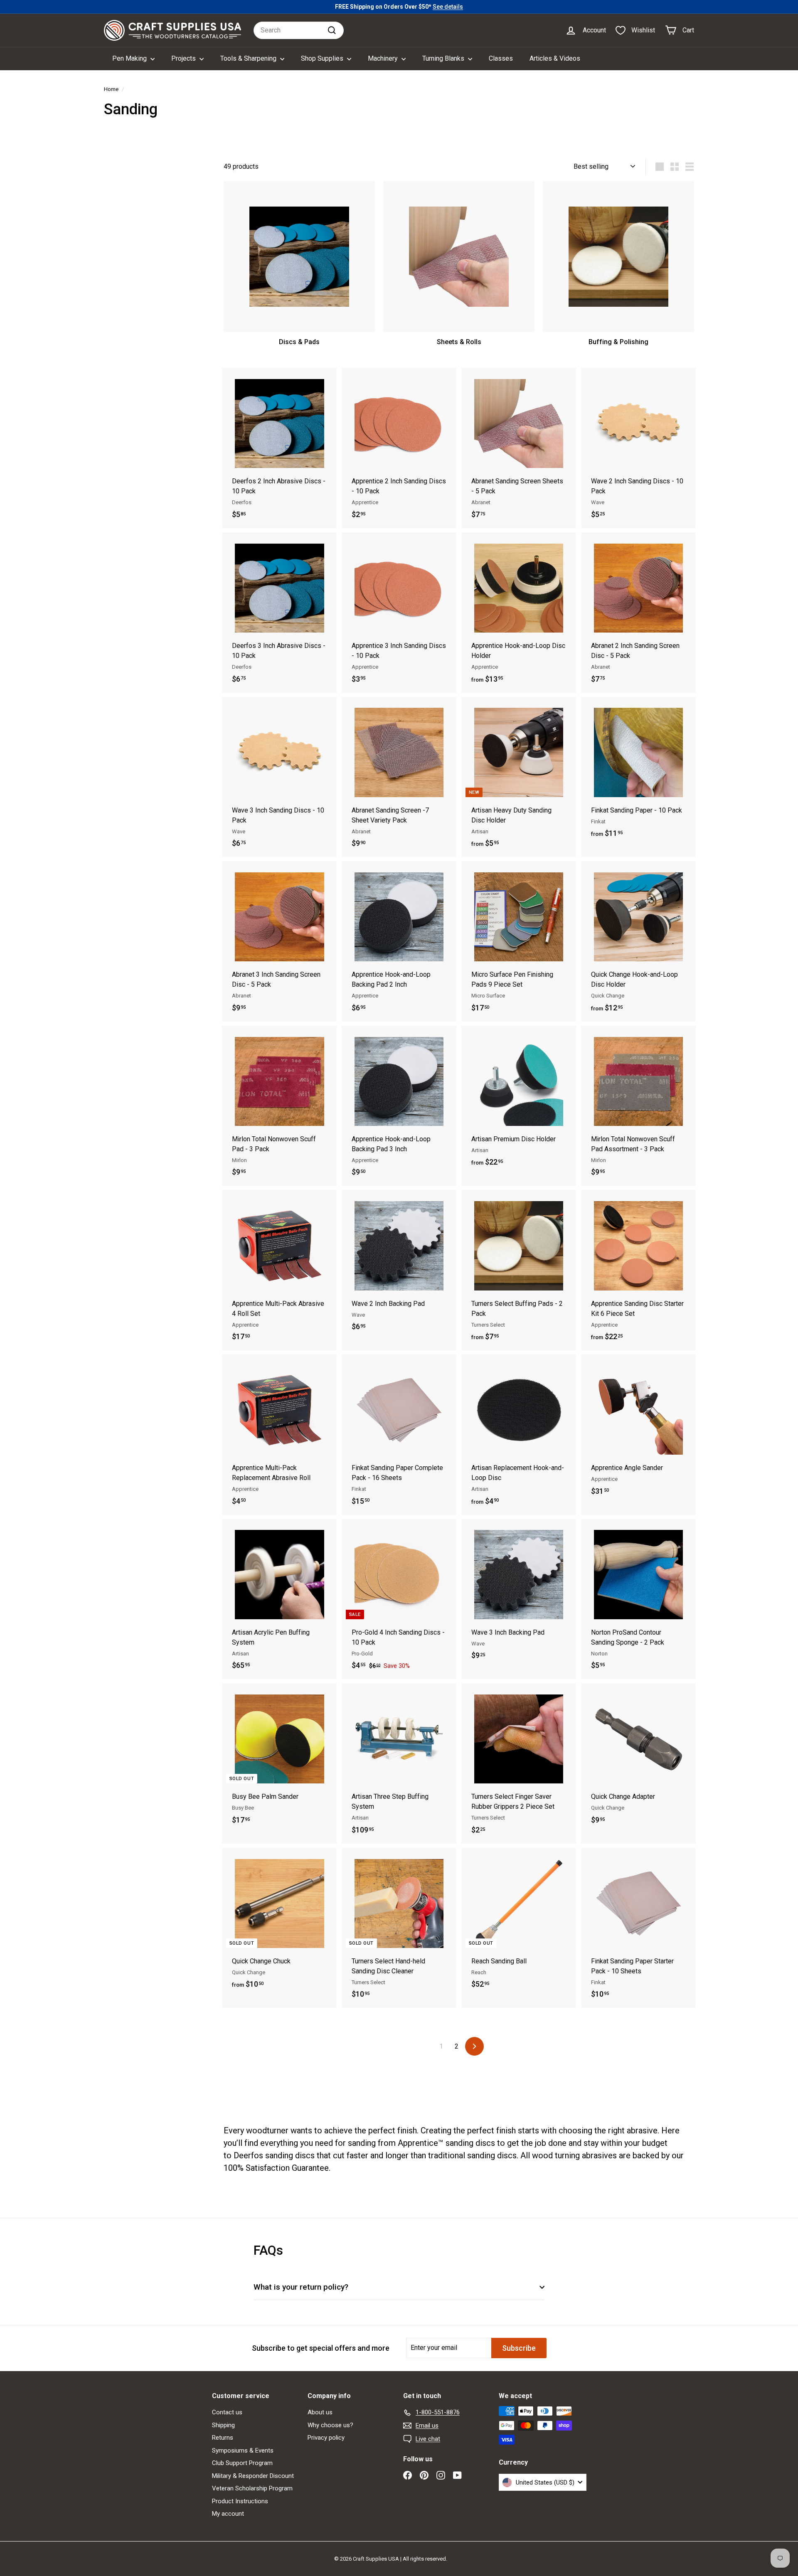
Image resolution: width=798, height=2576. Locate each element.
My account (228, 2514)
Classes (501, 58)
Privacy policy (326, 2438)
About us (320, 2412)
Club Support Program (242, 2463)
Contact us (227, 2412)
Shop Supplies (323, 58)
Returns (223, 2438)
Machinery (384, 58)
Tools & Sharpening (249, 58)
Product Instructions (240, 2501)
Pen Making (130, 58)
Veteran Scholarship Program (252, 2488)
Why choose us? (330, 2425)
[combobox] (299, 30)
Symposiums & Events (243, 2450)
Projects (184, 58)
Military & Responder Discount (253, 2476)
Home (111, 89)
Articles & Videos (555, 58)
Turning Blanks (444, 58)
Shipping (223, 2425)
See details (448, 7)
